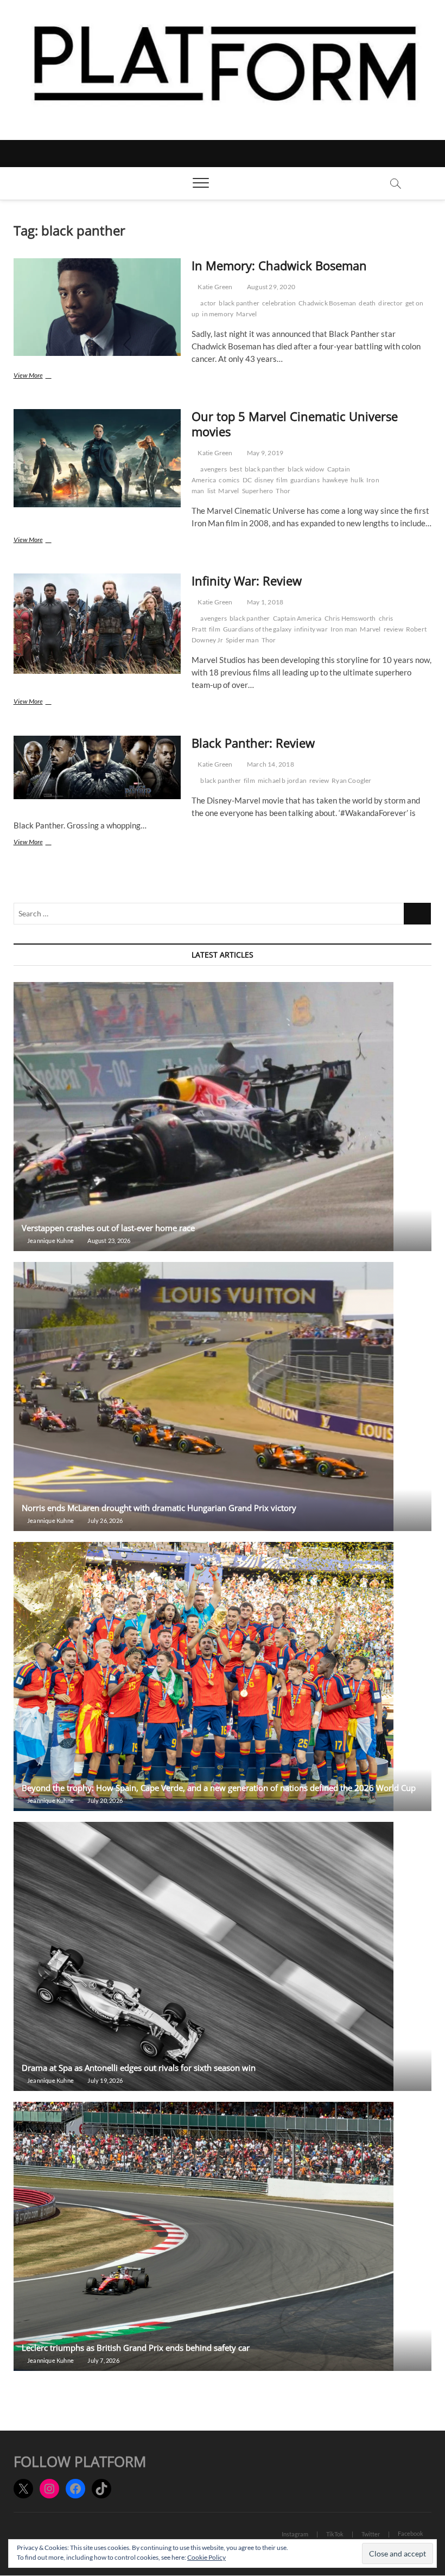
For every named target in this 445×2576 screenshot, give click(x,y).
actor (208, 303)
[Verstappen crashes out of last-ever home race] (223, 1117)
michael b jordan (282, 780)
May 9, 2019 (265, 453)
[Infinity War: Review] (97, 624)
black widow (306, 469)
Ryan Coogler (351, 780)
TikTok (335, 2534)
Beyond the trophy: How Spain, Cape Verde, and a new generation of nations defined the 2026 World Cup (219, 1788)
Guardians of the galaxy (258, 629)
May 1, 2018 (265, 602)
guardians (305, 480)
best (236, 469)
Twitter (371, 2534)
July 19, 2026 (104, 2080)
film (282, 480)
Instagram (295, 2534)
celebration (279, 303)
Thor (283, 491)
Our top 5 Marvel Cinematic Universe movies (295, 424)
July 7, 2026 (103, 2360)
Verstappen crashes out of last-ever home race (108, 1228)
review (393, 629)
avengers (214, 469)
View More (41, 376)
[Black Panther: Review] (97, 767)
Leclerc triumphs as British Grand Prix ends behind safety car (137, 2348)
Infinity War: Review (247, 581)
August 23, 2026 (108, 1241)
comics (229, 480)
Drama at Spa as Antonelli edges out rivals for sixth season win (139, 2068)
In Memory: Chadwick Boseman (279, 265)
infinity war (311, 629)
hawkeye (335, 480)
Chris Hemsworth (350, 618)
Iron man (344, 629)
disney (264, 480)
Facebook (411, 2533)
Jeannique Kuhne (50, 1241)
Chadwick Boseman (327, 303)
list (212, 491)
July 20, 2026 (104, 1800)
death (367, 303)
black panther (239, 303)
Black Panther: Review (253, 743)
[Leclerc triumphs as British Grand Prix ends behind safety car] (223, 2236)
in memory (218, 314)
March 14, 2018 (270, 764)
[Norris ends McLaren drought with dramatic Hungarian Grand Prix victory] (223, 1397)
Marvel (246, 314)
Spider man (242, 640)
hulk (357, 480)
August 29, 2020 (271, 287)
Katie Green (214, 287)
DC (247, 480)
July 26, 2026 (104, 1520)
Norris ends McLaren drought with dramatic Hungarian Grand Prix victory (159, 1508)
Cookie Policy (206, 2557)
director (390, 303)
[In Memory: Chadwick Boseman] (97, 307)
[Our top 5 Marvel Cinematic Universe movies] (97, 458)
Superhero (258, 491)
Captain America (297, 618)
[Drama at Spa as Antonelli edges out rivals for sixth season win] (223, 1956)
